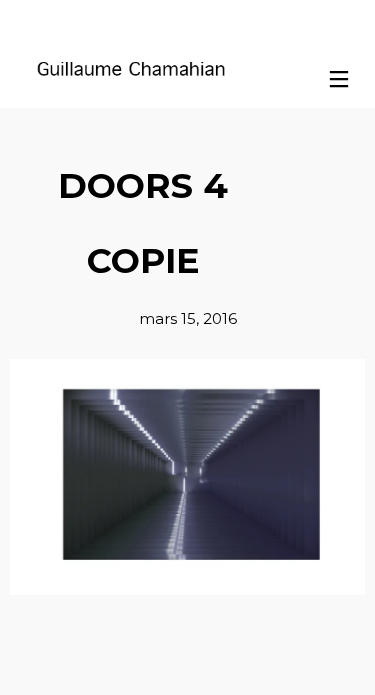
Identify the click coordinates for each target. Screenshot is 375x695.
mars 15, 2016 (188, 318)
